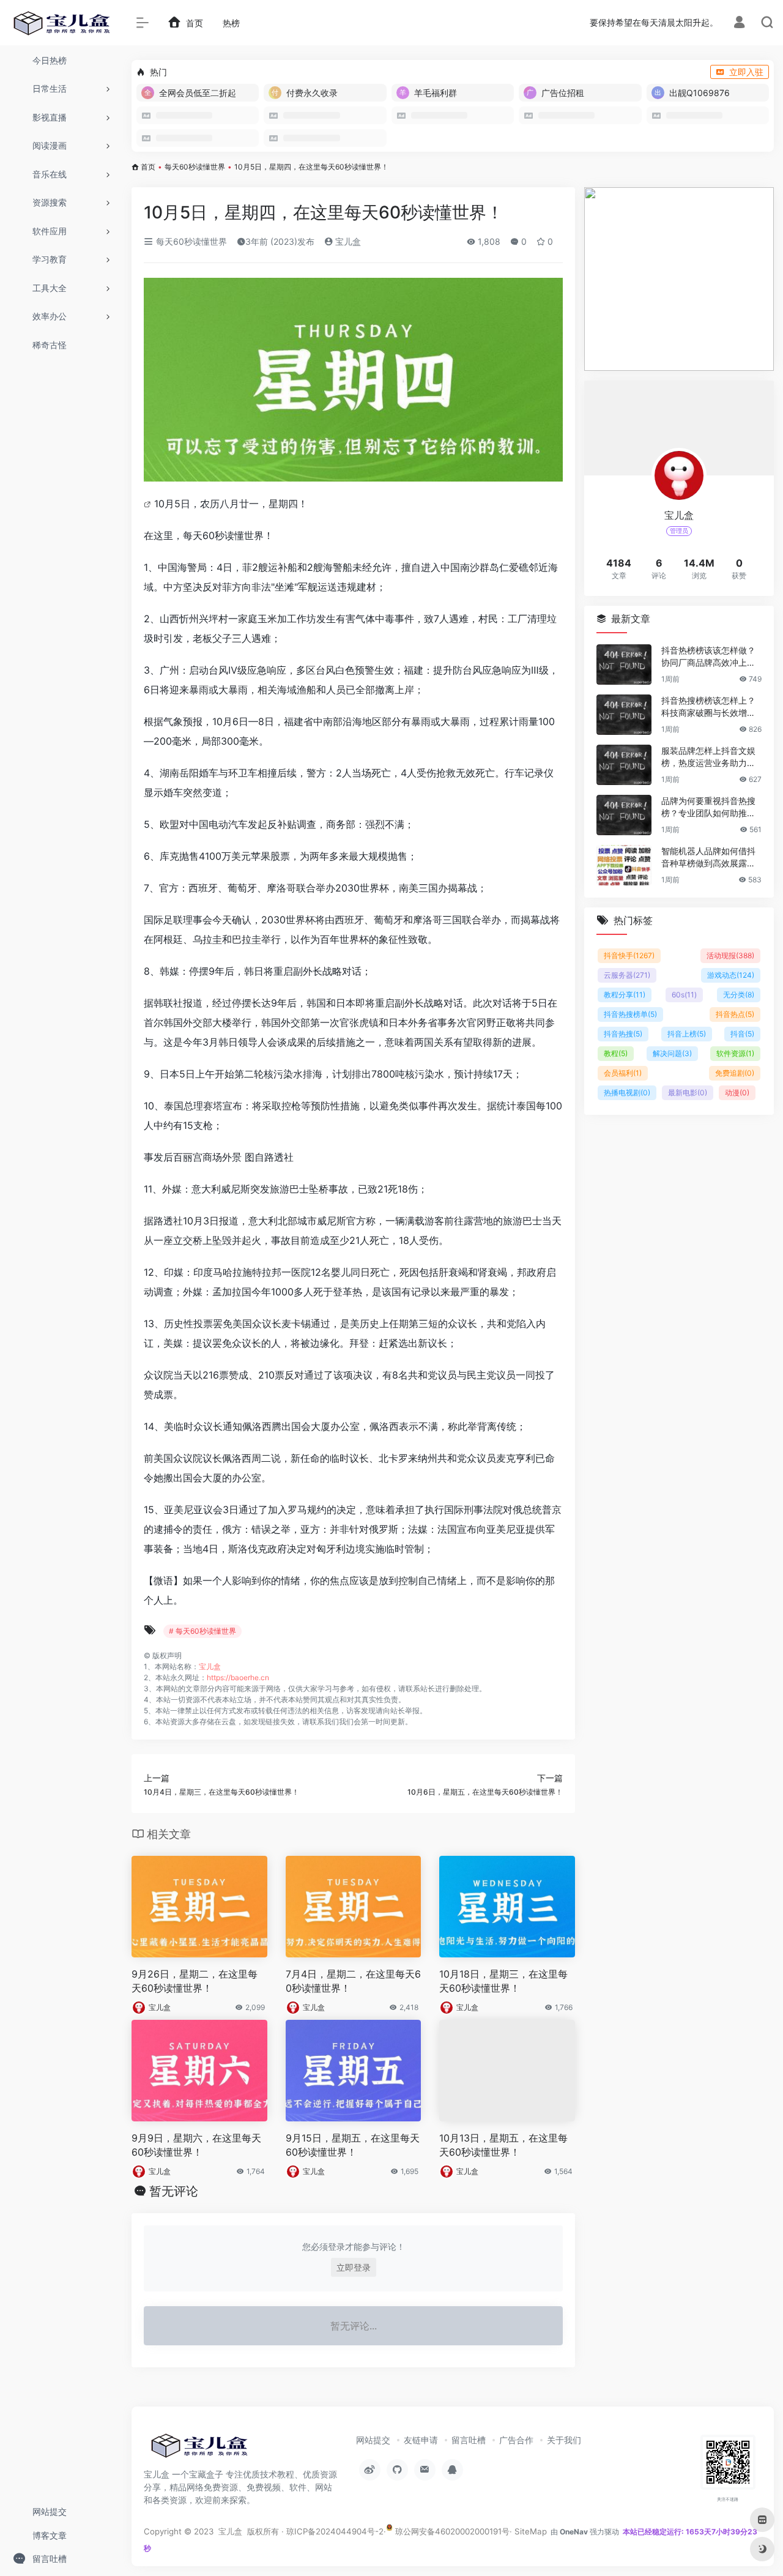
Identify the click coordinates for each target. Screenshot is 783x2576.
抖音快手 (629, 955)
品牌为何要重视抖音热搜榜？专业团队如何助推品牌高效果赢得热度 (708, 807)
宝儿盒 (347, 241)
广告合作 (516, 2440)
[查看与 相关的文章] (149, 504)
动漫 (737, 1093)
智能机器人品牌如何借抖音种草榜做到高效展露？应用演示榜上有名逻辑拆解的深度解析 (708, 858)
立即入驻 (746, 72)
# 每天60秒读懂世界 (202, 1631)
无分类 (739, 995)
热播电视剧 (627, 1093)
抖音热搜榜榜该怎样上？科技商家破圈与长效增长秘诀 (708, 707)
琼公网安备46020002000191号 (451, 2531)
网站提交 (373, 2440)
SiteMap (531, 2531)
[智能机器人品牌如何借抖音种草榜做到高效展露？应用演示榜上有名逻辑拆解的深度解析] (624, 865)
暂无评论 (174, 2191)
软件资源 (735, 1053)
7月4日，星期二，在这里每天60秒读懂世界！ (353, 1981)
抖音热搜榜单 (630, 1014)
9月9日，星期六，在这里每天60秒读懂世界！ (196, 2145)
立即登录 (354, 2267)
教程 (616, 1053)
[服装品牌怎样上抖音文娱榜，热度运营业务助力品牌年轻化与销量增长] (624, 765)
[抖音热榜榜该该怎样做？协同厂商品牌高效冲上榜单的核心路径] (624, 664)
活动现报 (730, 955)
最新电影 (688, 1093)
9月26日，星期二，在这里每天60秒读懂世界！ (195, 1981)
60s (684, 995)
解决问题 (672, 1053)
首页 (148, 167)
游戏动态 (731, 975)
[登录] (739, 24)
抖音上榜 (687, 1034)
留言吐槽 (469, 2440)
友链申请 (421, 2440)
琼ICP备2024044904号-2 (335, 2531)
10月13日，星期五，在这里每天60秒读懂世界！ (503, 2145)
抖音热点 (735, 1014)
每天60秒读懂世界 (195, 167)
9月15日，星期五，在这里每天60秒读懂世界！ (353, 2145)
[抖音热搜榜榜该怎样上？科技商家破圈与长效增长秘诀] (624, 715)
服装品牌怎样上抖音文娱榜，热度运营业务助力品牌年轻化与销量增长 (708, 757)
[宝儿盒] (199, 2449)
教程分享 (625, 995)
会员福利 (623, 1073)
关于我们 (564, 2440)
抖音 (742, 1034)
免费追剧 (735, 1073)
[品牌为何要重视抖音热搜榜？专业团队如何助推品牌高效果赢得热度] (624, 815)
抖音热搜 (623, 1034)
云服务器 (627, 975)
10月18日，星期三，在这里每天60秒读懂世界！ (503, 1981)
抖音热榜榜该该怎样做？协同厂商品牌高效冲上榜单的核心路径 (708, 657)
